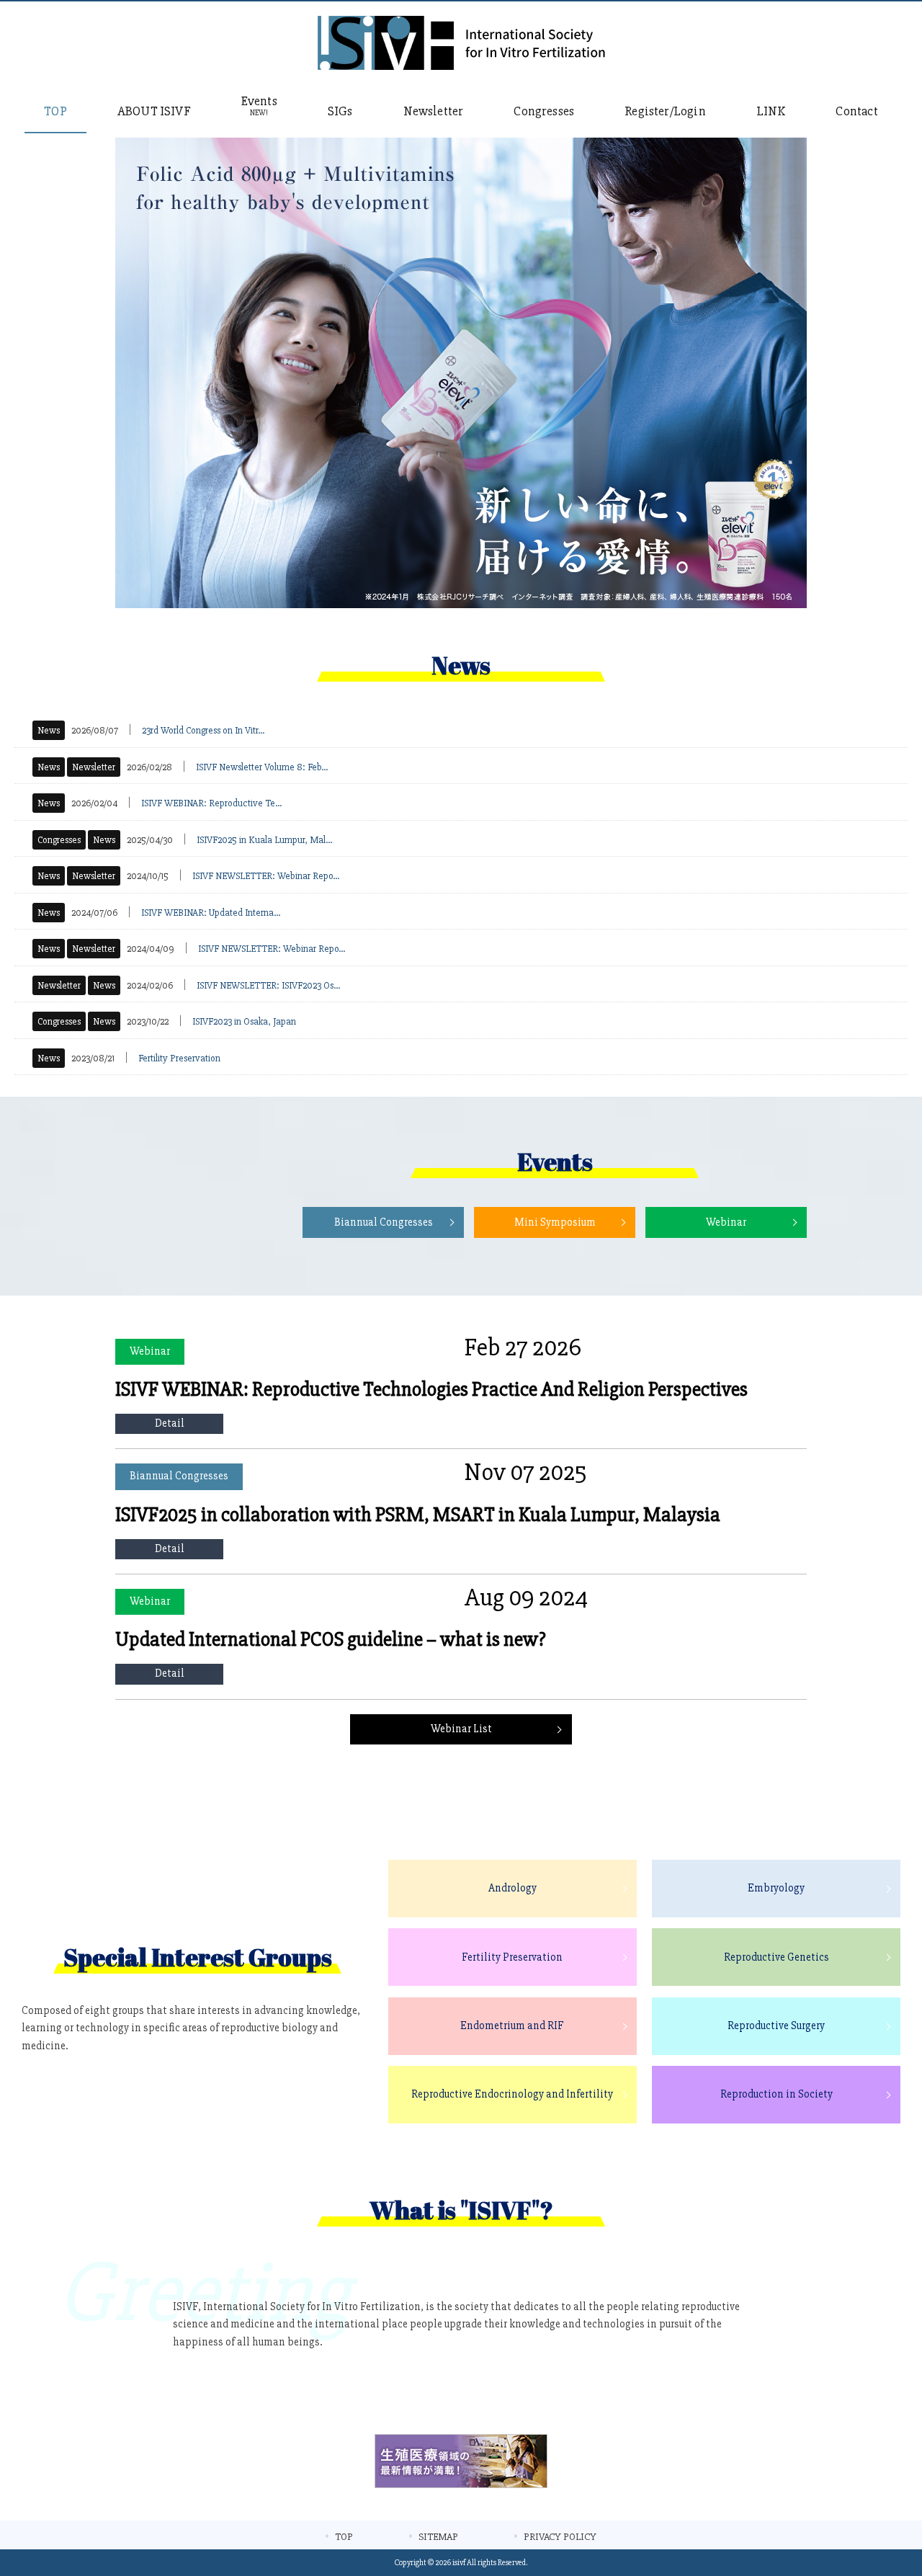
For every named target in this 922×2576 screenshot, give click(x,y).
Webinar (726, 1222)
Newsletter (94, 767)
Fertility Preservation (179, 1058)
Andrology (513, 1888)
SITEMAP (438, 2537)
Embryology (776, 1888)
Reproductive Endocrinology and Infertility (512, 2094)
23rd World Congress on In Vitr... (203, 730)
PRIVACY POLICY (560, 2537)
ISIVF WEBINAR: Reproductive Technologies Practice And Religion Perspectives (431, 1389)
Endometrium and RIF (512, 2026)
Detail (170, 1423)
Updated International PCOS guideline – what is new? (331, 1639)
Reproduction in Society (776, 2094)
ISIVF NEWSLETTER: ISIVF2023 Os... (268, 985)
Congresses (59, 840)
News (49, 730)
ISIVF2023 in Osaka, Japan (244, 1021)
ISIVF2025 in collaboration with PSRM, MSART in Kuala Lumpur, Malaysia (418, 1515)
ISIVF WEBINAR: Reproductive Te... (211, 803)
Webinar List (461, 1729)
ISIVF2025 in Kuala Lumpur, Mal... (264, 840)
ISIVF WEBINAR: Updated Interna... (211, 913)
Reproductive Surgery (776, 2026)
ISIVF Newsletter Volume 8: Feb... (262, 767)
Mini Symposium (555, 1222)
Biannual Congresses (384, 1222)
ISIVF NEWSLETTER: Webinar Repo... (266, 876)
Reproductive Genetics (776, 1957)
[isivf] (461, 67)
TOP (344, 2537)
